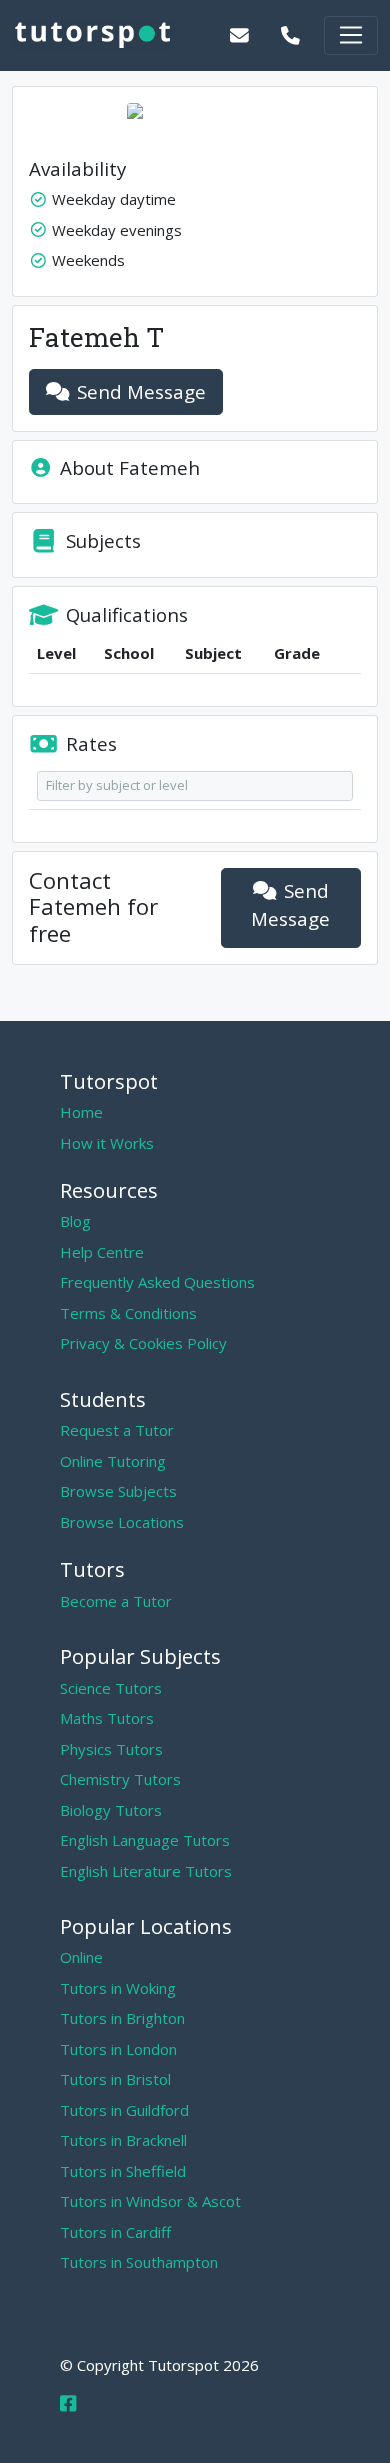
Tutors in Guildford (124, 2110)
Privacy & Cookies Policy (143, 1343)
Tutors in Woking (118, 1988)
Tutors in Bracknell (123, 2140)
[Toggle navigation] (351, 35)
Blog (75, 1221)
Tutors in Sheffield (123, 2171)
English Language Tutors (145, 1840)
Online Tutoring (113, 1461)
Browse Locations (122, 1522)
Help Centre (102, 1252)
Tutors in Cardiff (115, 2232)
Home (81, 1112)
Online (81, 1957)
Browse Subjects (118, 1491)
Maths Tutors (107, 1718)
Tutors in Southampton (139, 2262)
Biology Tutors (111, 1810)
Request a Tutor (117, 1430)
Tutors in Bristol (115, 2079)
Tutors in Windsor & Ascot (150, 2201)
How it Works (107, 1143)
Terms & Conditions (128, 1313)
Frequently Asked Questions (157, 1282)
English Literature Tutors (146, 1871)
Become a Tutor (116, 1601)
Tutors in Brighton (122, 2018)
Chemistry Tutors (120, 1779)
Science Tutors (111, 1688)
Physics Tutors (111, 1749)
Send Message (141, 391)
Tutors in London (118, 2049)
